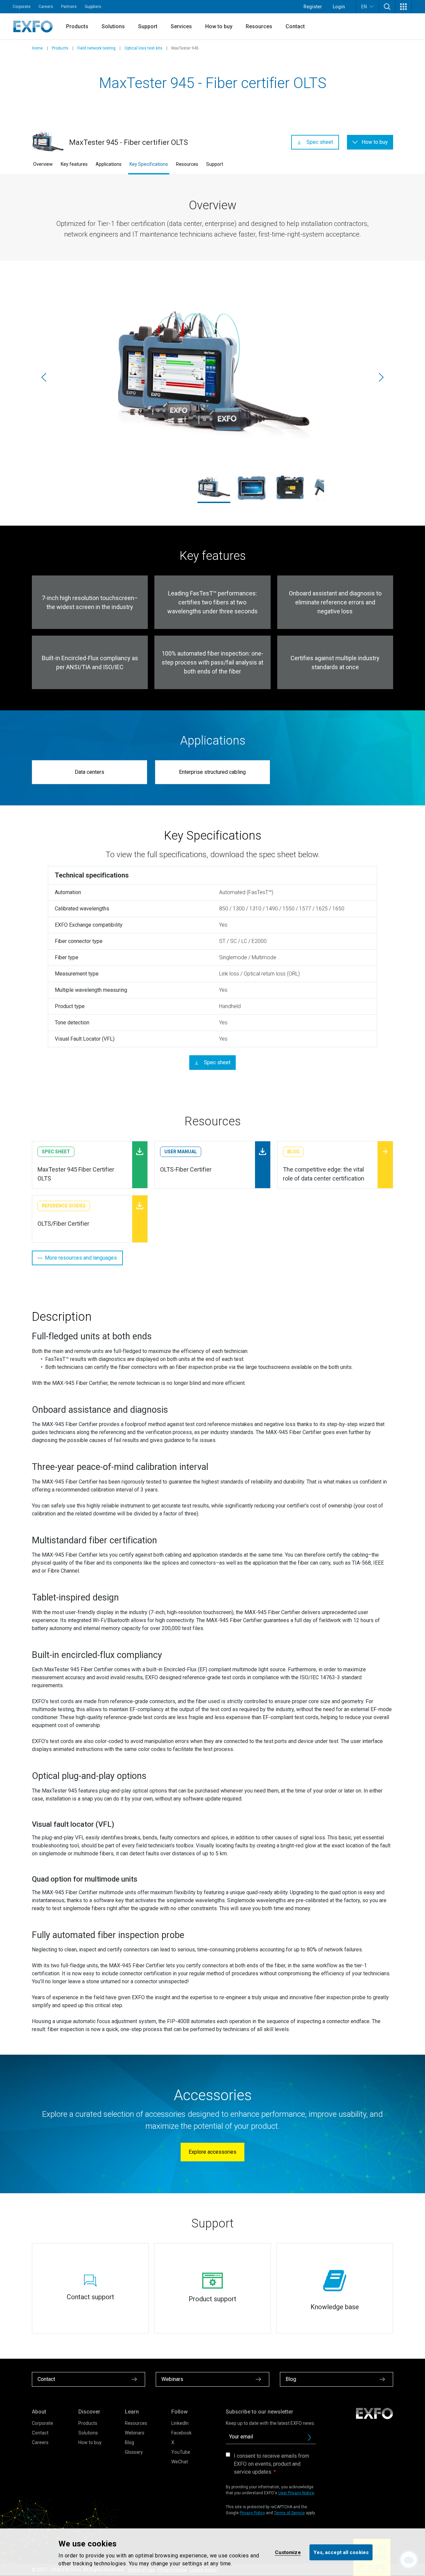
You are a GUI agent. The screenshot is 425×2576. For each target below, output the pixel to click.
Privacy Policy (252, 2513)
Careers (46, 7)
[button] (387, 7)
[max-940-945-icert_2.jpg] (252, 488)
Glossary (134, 2452)
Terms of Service (289, 2513)
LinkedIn (180, 2423)
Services (181, 26)
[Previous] (44, 377)
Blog (129, 2442)
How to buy (219, 26)
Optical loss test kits (143, 48)
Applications (109, 164)
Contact (295, 26)
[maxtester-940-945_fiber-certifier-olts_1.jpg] (212, 377)
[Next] (381, 377)
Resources (259, 26)
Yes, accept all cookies (341, 2552)
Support (148, 26)
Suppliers (93, 7)
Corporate (22, 7)
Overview (43, 164)
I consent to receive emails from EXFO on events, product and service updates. (271, 2464)
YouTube (181, 2452)
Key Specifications (149, 164)
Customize (288, 2552)
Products (77, 26)
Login (339, 7)
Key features (74, 164)
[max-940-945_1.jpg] (290, 488)
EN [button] (364, 7)
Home (37, 48)
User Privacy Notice (296, 2493)
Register (313, 7)
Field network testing (96, 48)
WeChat (180, 2462)
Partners (69, 7)
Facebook (181, 2433)
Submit (309, 2437)
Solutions (113, 26)
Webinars (135, 2433)
